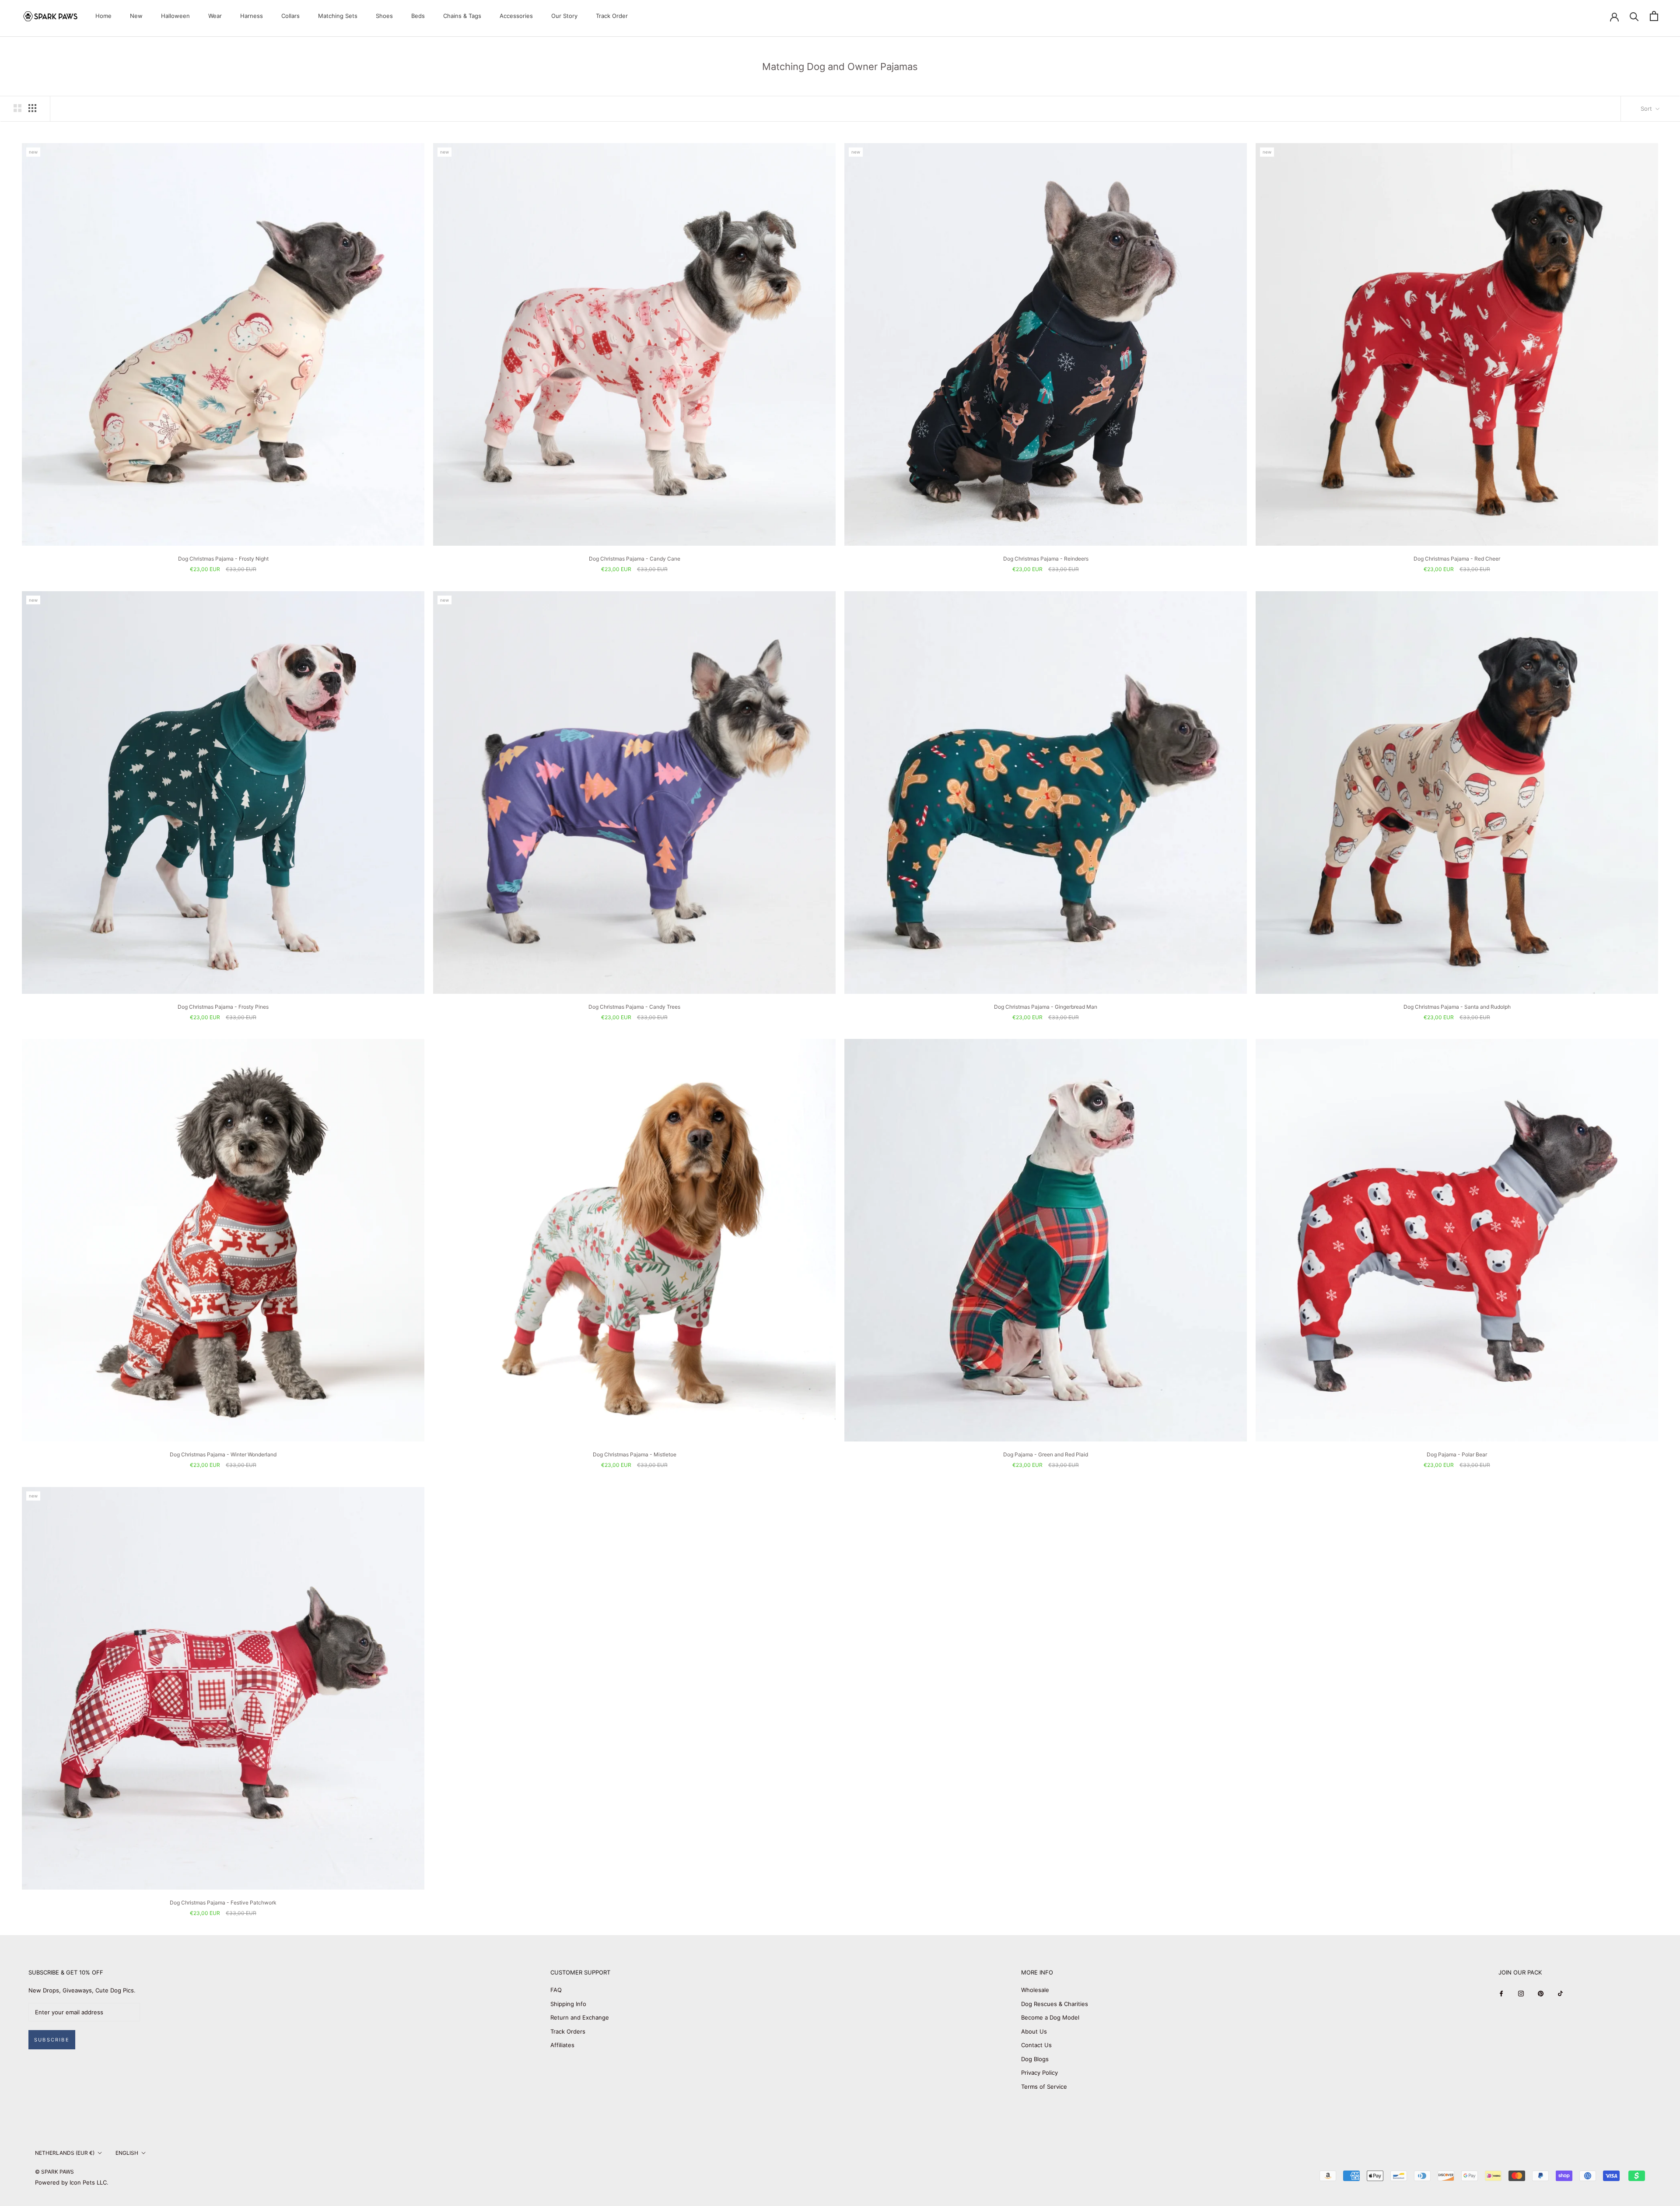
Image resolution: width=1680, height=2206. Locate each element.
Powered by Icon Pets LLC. (72, 2182)
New (136, 16)
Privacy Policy (1039, 2073)
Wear (215, 16)
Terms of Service (1044, 2087)
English (127, 2153)
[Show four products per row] (32, 108)
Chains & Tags (462, 16)
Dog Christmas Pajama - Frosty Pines (223, 1007)
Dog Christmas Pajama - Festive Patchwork (223, 1903)
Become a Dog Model (1050, 2017)
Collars (290, 16)
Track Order (612, 16)
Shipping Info (568, 2004)
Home (103, 16)
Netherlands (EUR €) (65, 2153)
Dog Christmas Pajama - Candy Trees (634, 1007)
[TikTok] (1560, 1993)
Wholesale (1035, 1990)
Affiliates (562, 2045)
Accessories (516, 16)
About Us (1034, 2031)
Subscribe (52, 2040)
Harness (252, 16)
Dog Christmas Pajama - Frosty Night (223, 559)
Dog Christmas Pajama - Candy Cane (635, 559)
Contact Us (1036, 2045)
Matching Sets (338, 16)
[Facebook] (1501, 1993)
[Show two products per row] (17, 108)
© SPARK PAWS (54, 2172)
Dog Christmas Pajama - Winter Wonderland (223, 1454)
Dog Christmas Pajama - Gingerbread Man (1046, 1007)
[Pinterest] (1541, 1993)
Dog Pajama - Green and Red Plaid (1046, 1454)
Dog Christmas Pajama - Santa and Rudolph (1457, 1007)
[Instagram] (1521, 1993)
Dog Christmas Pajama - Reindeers (1046, 559)
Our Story (564, 16)
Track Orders (568, 2031)
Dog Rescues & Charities (1055, 2004)
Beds (418, 16)
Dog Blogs (1035, 2059)
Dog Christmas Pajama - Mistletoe (635, 1454)
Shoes (384, 16)
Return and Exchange (580, 2017)
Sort (1647, 109)
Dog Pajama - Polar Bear (1457, 1454)
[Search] (1634, 16)
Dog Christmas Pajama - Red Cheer (1457, 559)
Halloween (175, 16)
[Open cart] (1654, 16)
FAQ (556, 1990)
